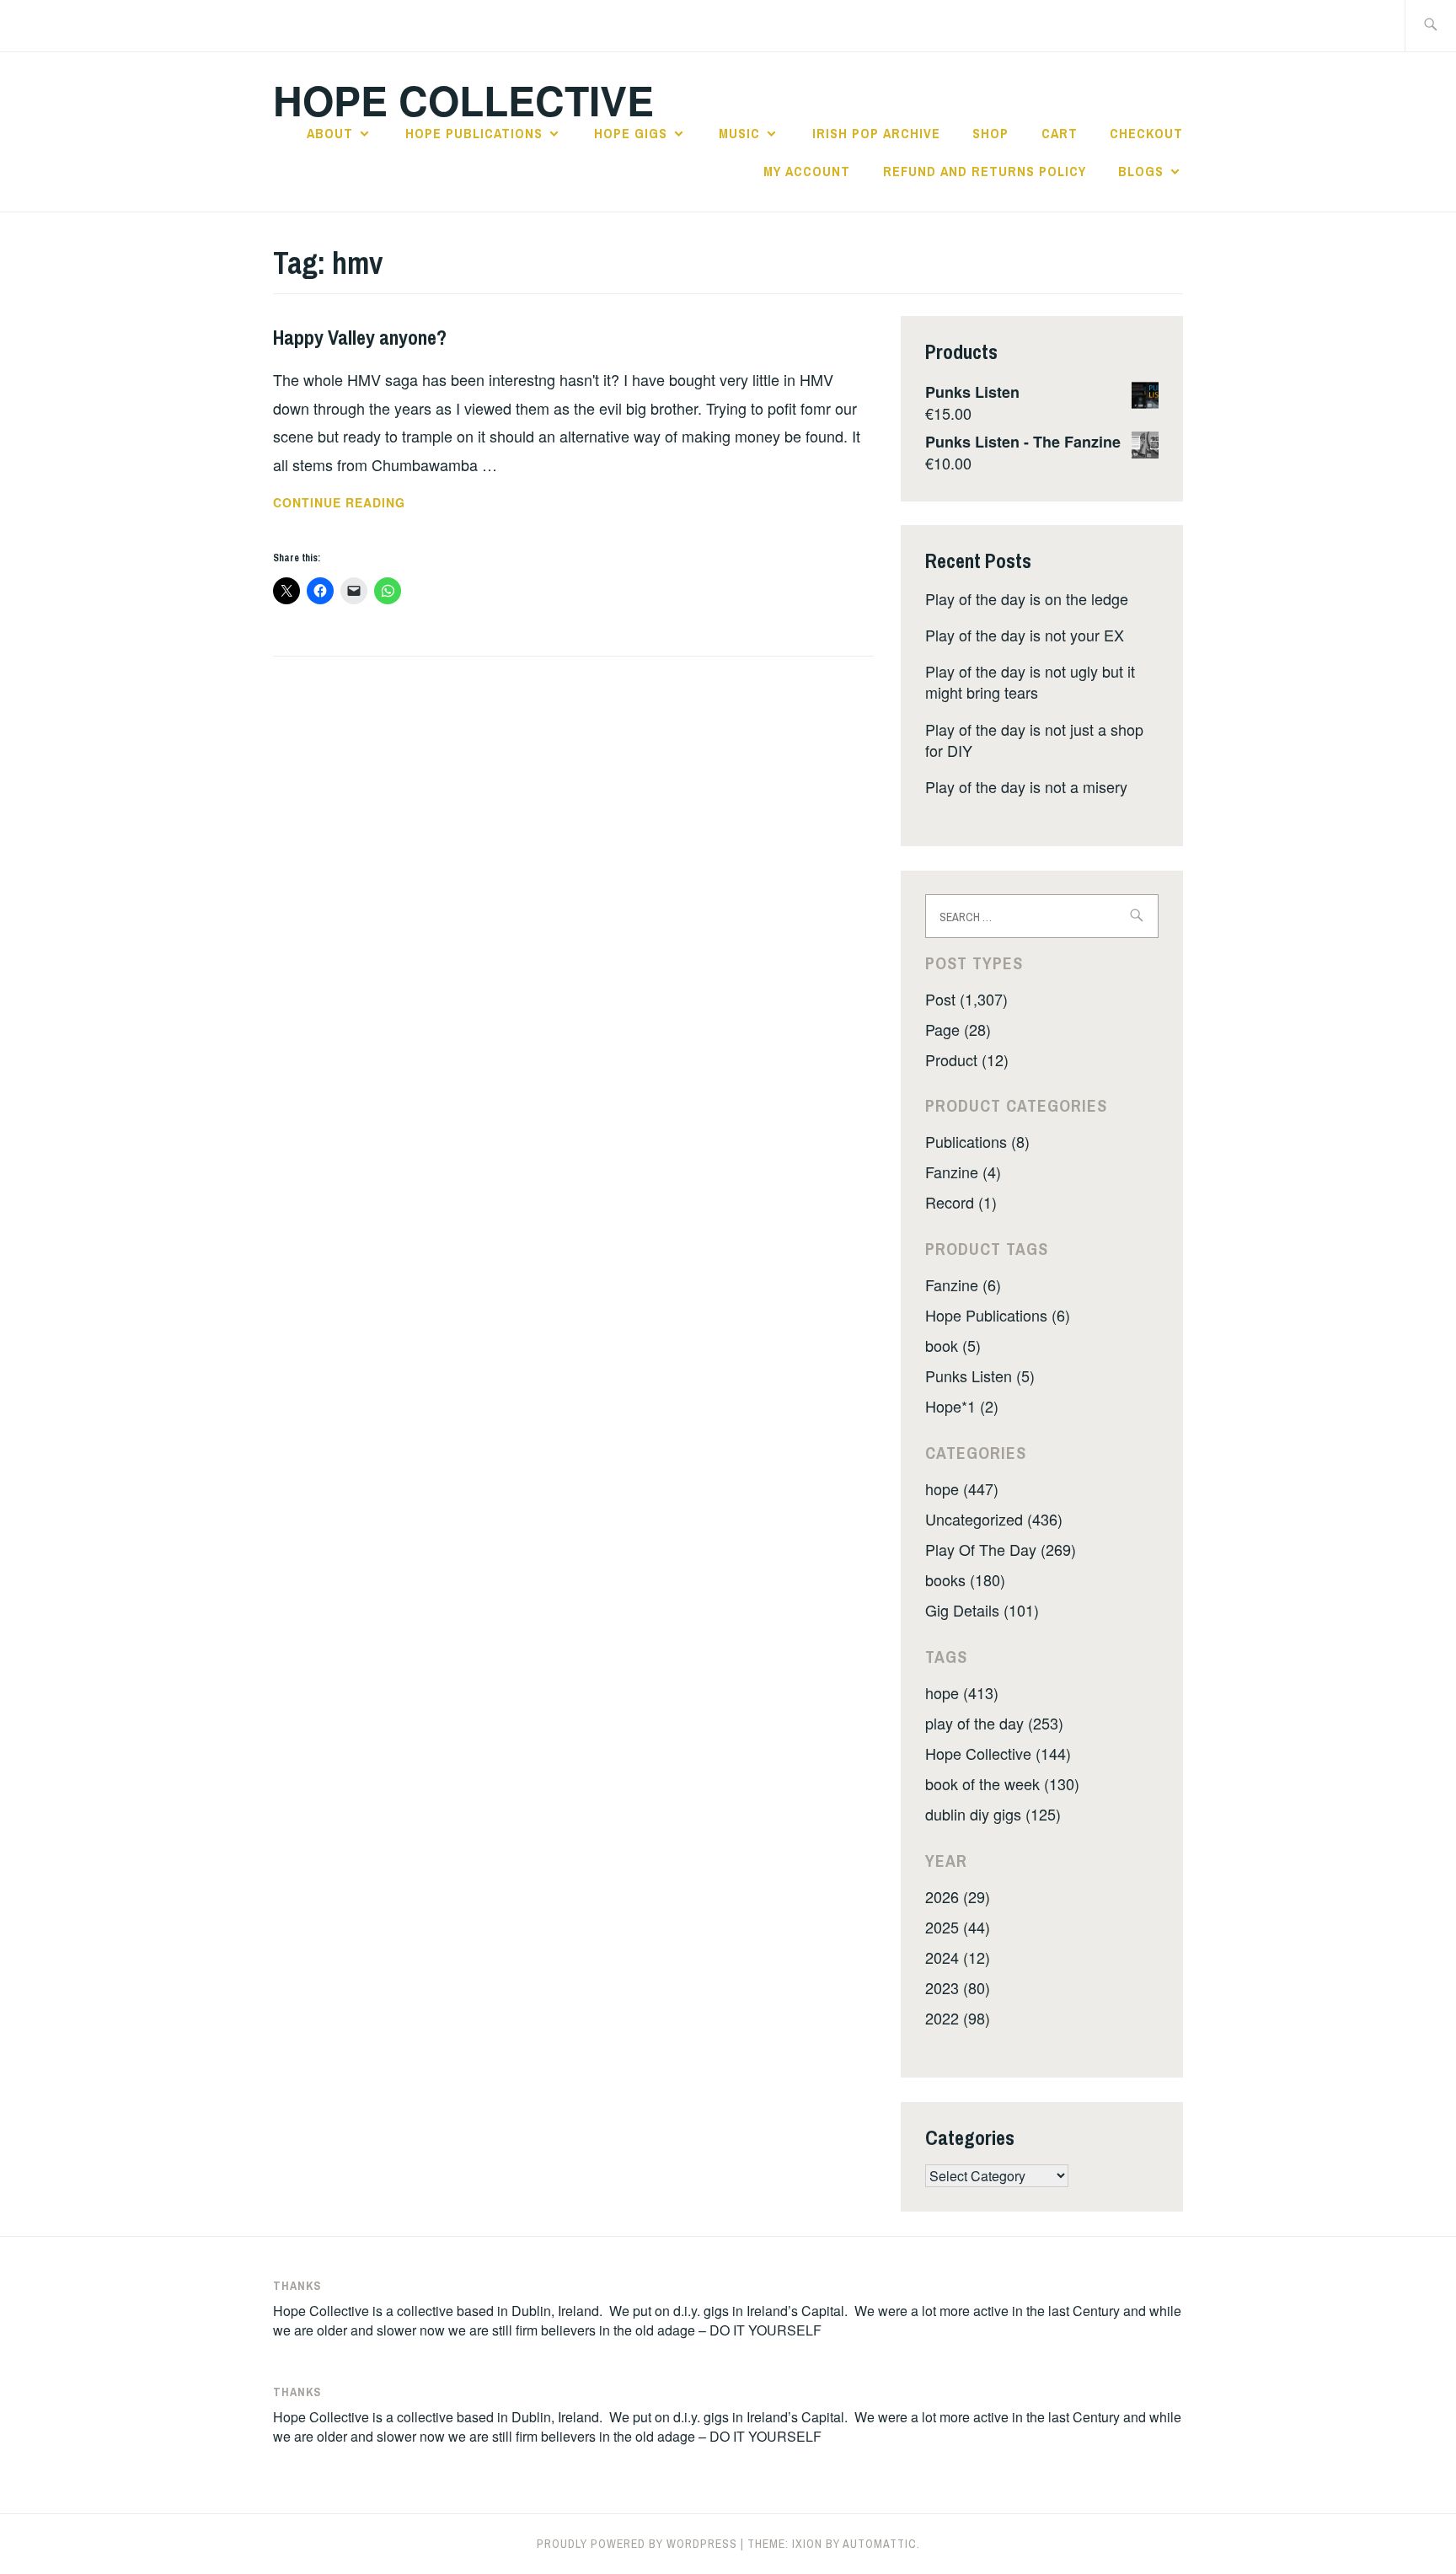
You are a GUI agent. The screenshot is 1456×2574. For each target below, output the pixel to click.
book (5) (953, 1345)
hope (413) (962, 1692)
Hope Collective (463, 100)
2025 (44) (958, 1927)
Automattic (880, 2544)
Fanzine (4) (963, 1172)
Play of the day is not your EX (1025, 635)
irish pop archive (876, 133)
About (330, 133)
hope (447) (962, 1488)
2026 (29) (958, 1896)
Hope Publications (474, 133)
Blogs (1141, 171)
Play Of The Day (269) (1001, 1549)
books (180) (965, 1579)
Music (739, 133)
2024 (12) (958, 1957)
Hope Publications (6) (998, 1315)
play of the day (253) (994, 1723)
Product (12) (967, 1059)
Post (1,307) (966, 999)
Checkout (1146, 133)
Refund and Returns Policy (985, 171)
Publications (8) (977, 1141)
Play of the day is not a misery (1026, 786)
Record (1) (961, 1202)
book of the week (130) (1002, 1783)
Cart (1060, 133)
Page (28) (958, 1029)
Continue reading (370, 503)
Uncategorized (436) (994, 1519)
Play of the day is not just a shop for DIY (1034, 740)
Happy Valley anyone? (360, 337)
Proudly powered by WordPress (637, 2544)
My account (807, 171)
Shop (990, 133)
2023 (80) (958, 1987)
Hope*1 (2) (962, 1406)
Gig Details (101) (982, 1610)
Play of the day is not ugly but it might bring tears (1030, 681)
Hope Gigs (631, 133)
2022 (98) (958, 2018)
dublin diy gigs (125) (993, 1814)
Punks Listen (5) (980, 1375)
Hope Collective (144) (998, 1753)
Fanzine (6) (963, 1284)
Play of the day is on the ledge (1027, 598)
